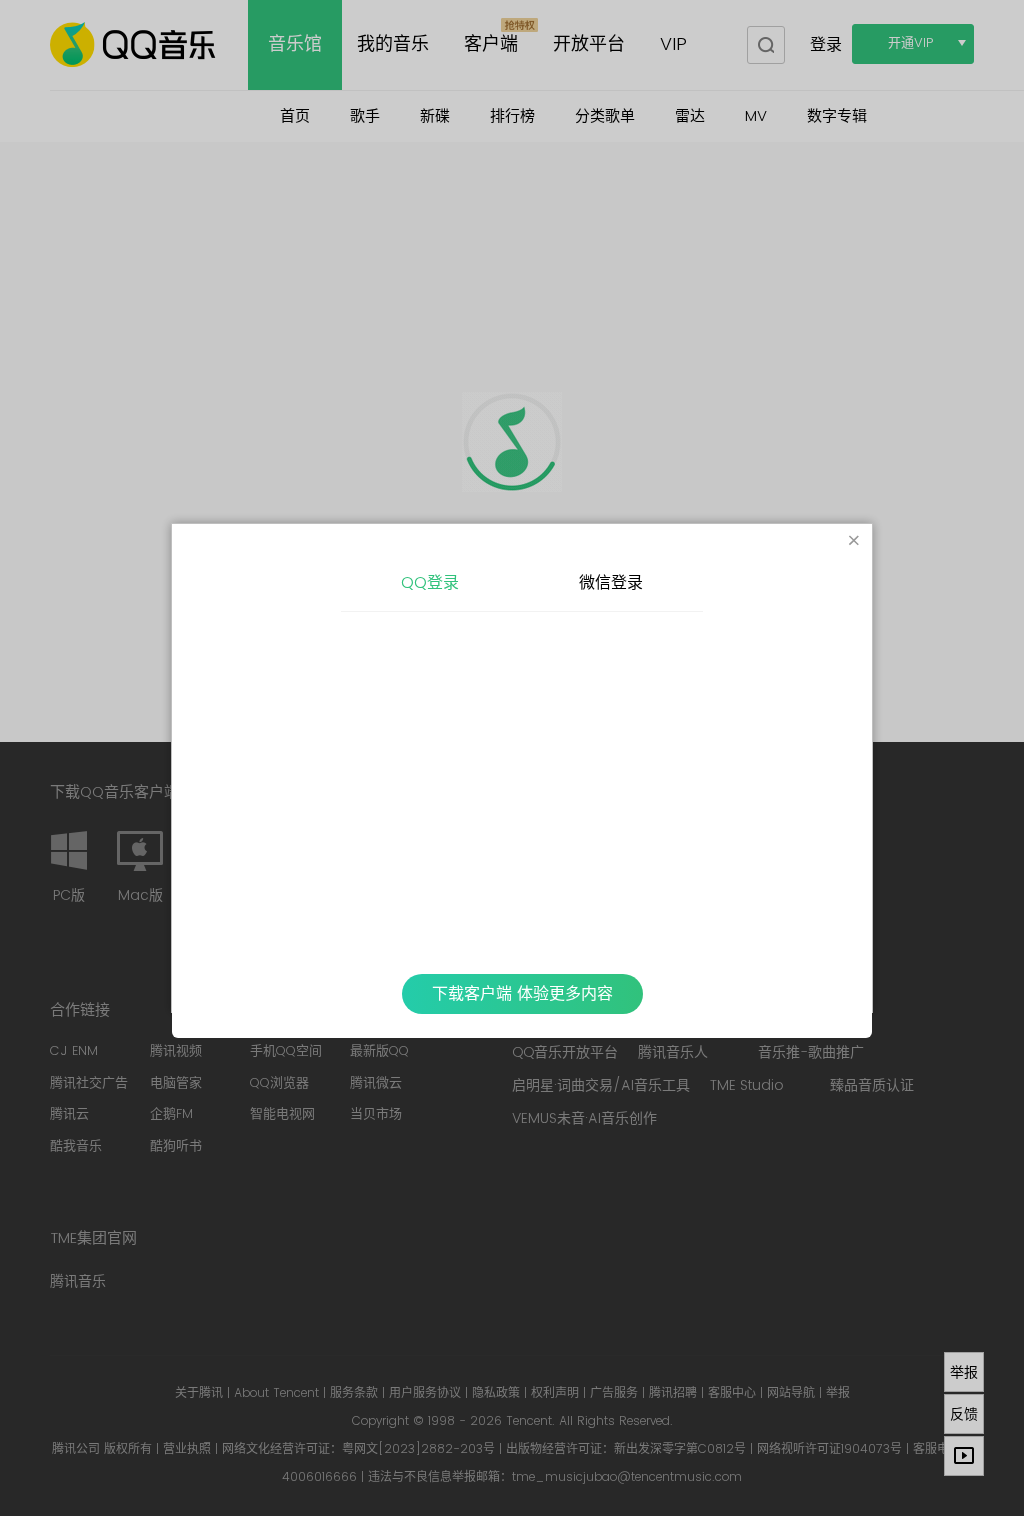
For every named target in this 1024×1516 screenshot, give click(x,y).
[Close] (854, 542)
